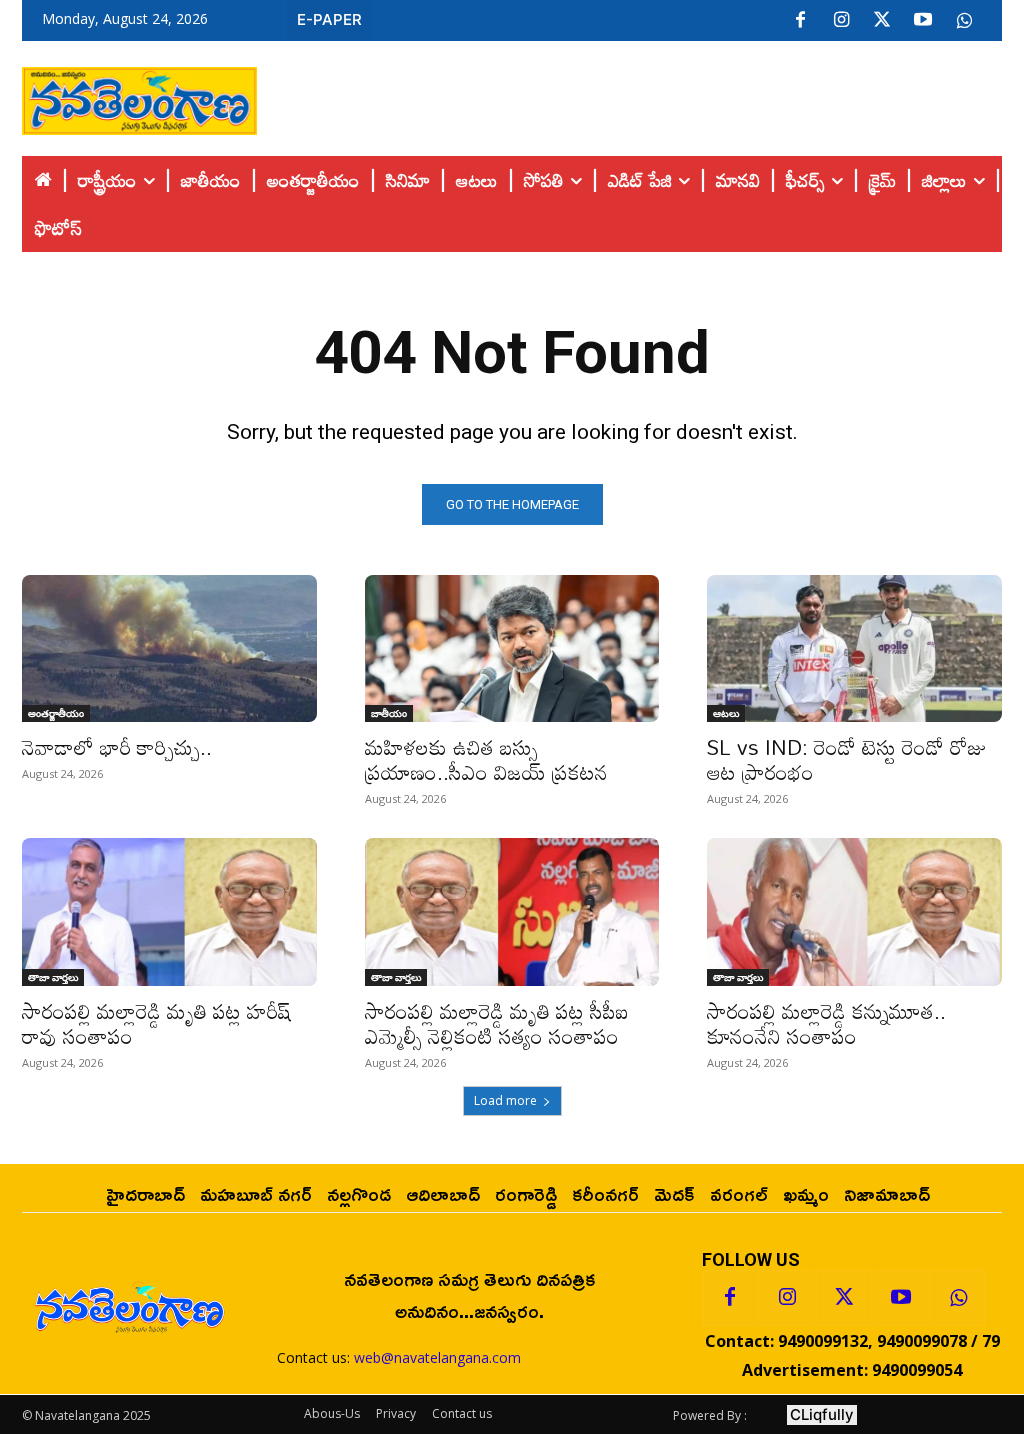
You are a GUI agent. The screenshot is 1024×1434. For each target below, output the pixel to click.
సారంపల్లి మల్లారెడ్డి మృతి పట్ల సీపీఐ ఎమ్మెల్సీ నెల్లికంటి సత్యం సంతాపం (497, 1023)
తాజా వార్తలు (53, 977)
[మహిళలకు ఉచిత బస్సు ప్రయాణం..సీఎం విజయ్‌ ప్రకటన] (512, 648)
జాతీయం (389, 713)
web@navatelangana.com (437, 1357)
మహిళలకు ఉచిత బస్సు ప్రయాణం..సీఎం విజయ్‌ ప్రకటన (486, 759)
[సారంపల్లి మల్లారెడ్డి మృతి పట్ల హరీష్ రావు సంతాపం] (169, 911)
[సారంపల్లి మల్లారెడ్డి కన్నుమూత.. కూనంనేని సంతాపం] (854, 911)
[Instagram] (841, 21)
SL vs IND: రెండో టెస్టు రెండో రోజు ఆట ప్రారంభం (847, 759)
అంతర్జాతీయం (56, 713)
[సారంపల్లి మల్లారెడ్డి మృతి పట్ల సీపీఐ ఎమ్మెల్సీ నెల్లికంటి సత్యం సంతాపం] (512, 911)
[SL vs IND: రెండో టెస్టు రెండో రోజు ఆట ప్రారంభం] (854, 648)
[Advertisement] (630, 96)
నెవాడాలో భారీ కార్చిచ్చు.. (117, 747)
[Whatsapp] (958, 1298)
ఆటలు (726, 713)
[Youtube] (923, 21)
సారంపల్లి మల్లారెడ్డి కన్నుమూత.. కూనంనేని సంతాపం (826, 1023)
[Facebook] (800, 21)
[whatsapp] (964, 21)
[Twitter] (882, 21)
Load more (505, 1100)
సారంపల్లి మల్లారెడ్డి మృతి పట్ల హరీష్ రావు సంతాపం (156, 1023)
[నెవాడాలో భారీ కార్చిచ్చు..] (169, 648)
